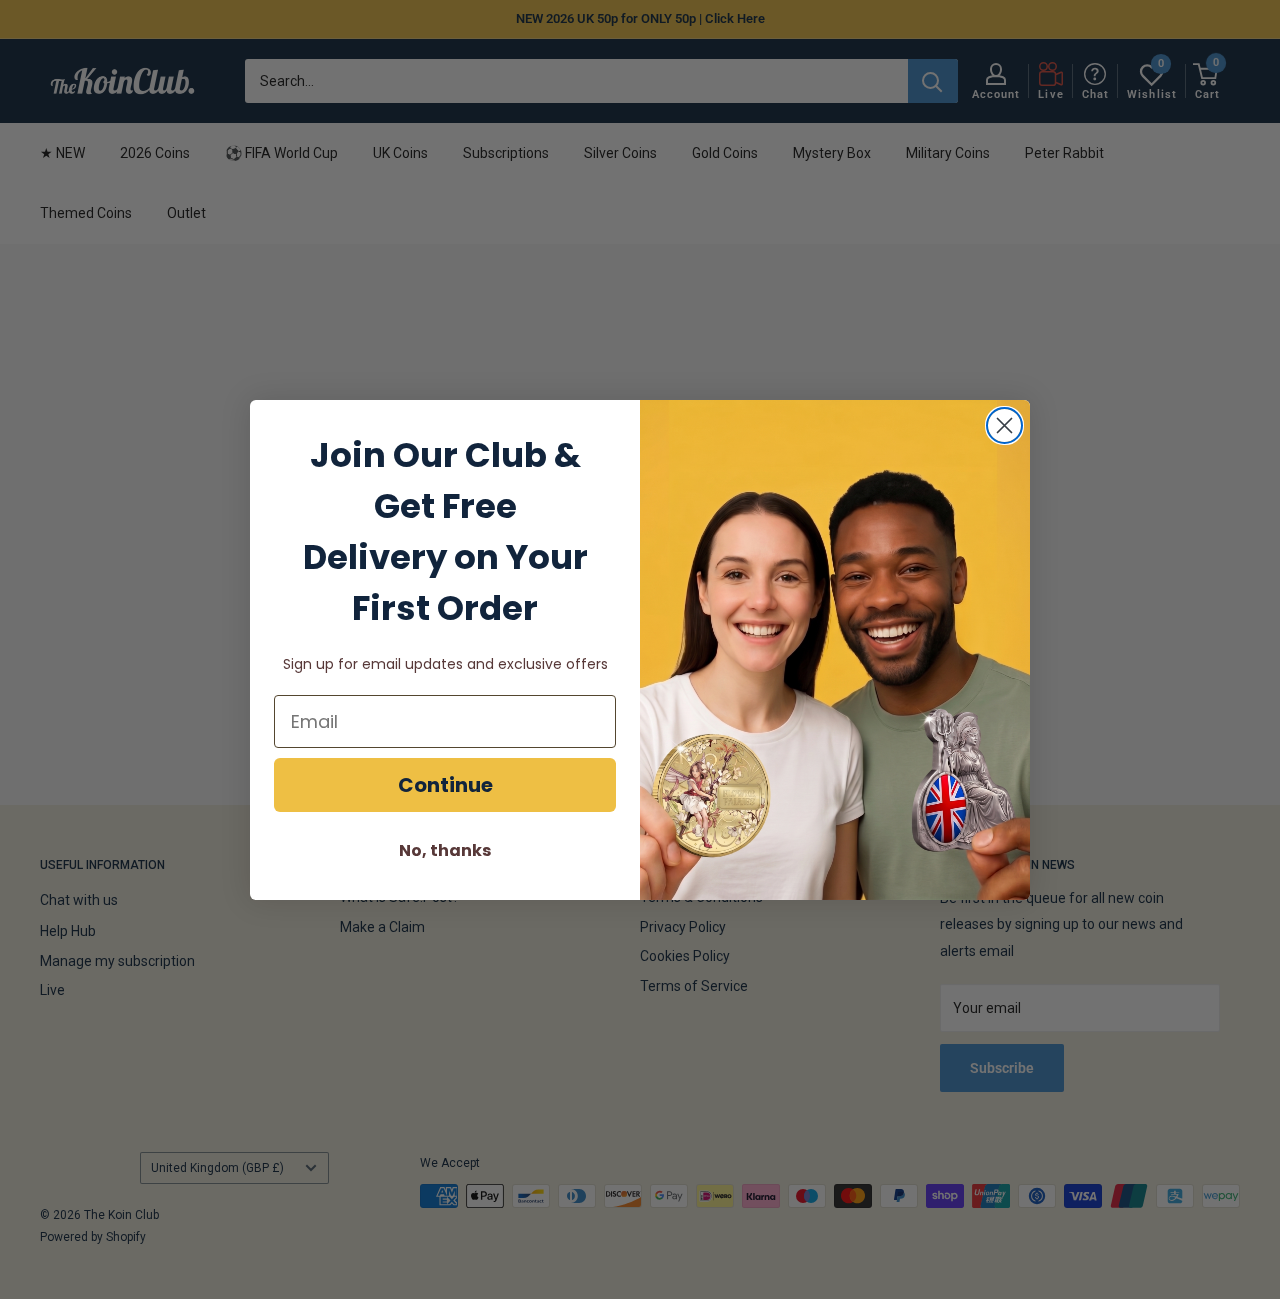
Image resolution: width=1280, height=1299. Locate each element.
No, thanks (445, 850)
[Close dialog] (1004, 425)
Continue (445, 785)
